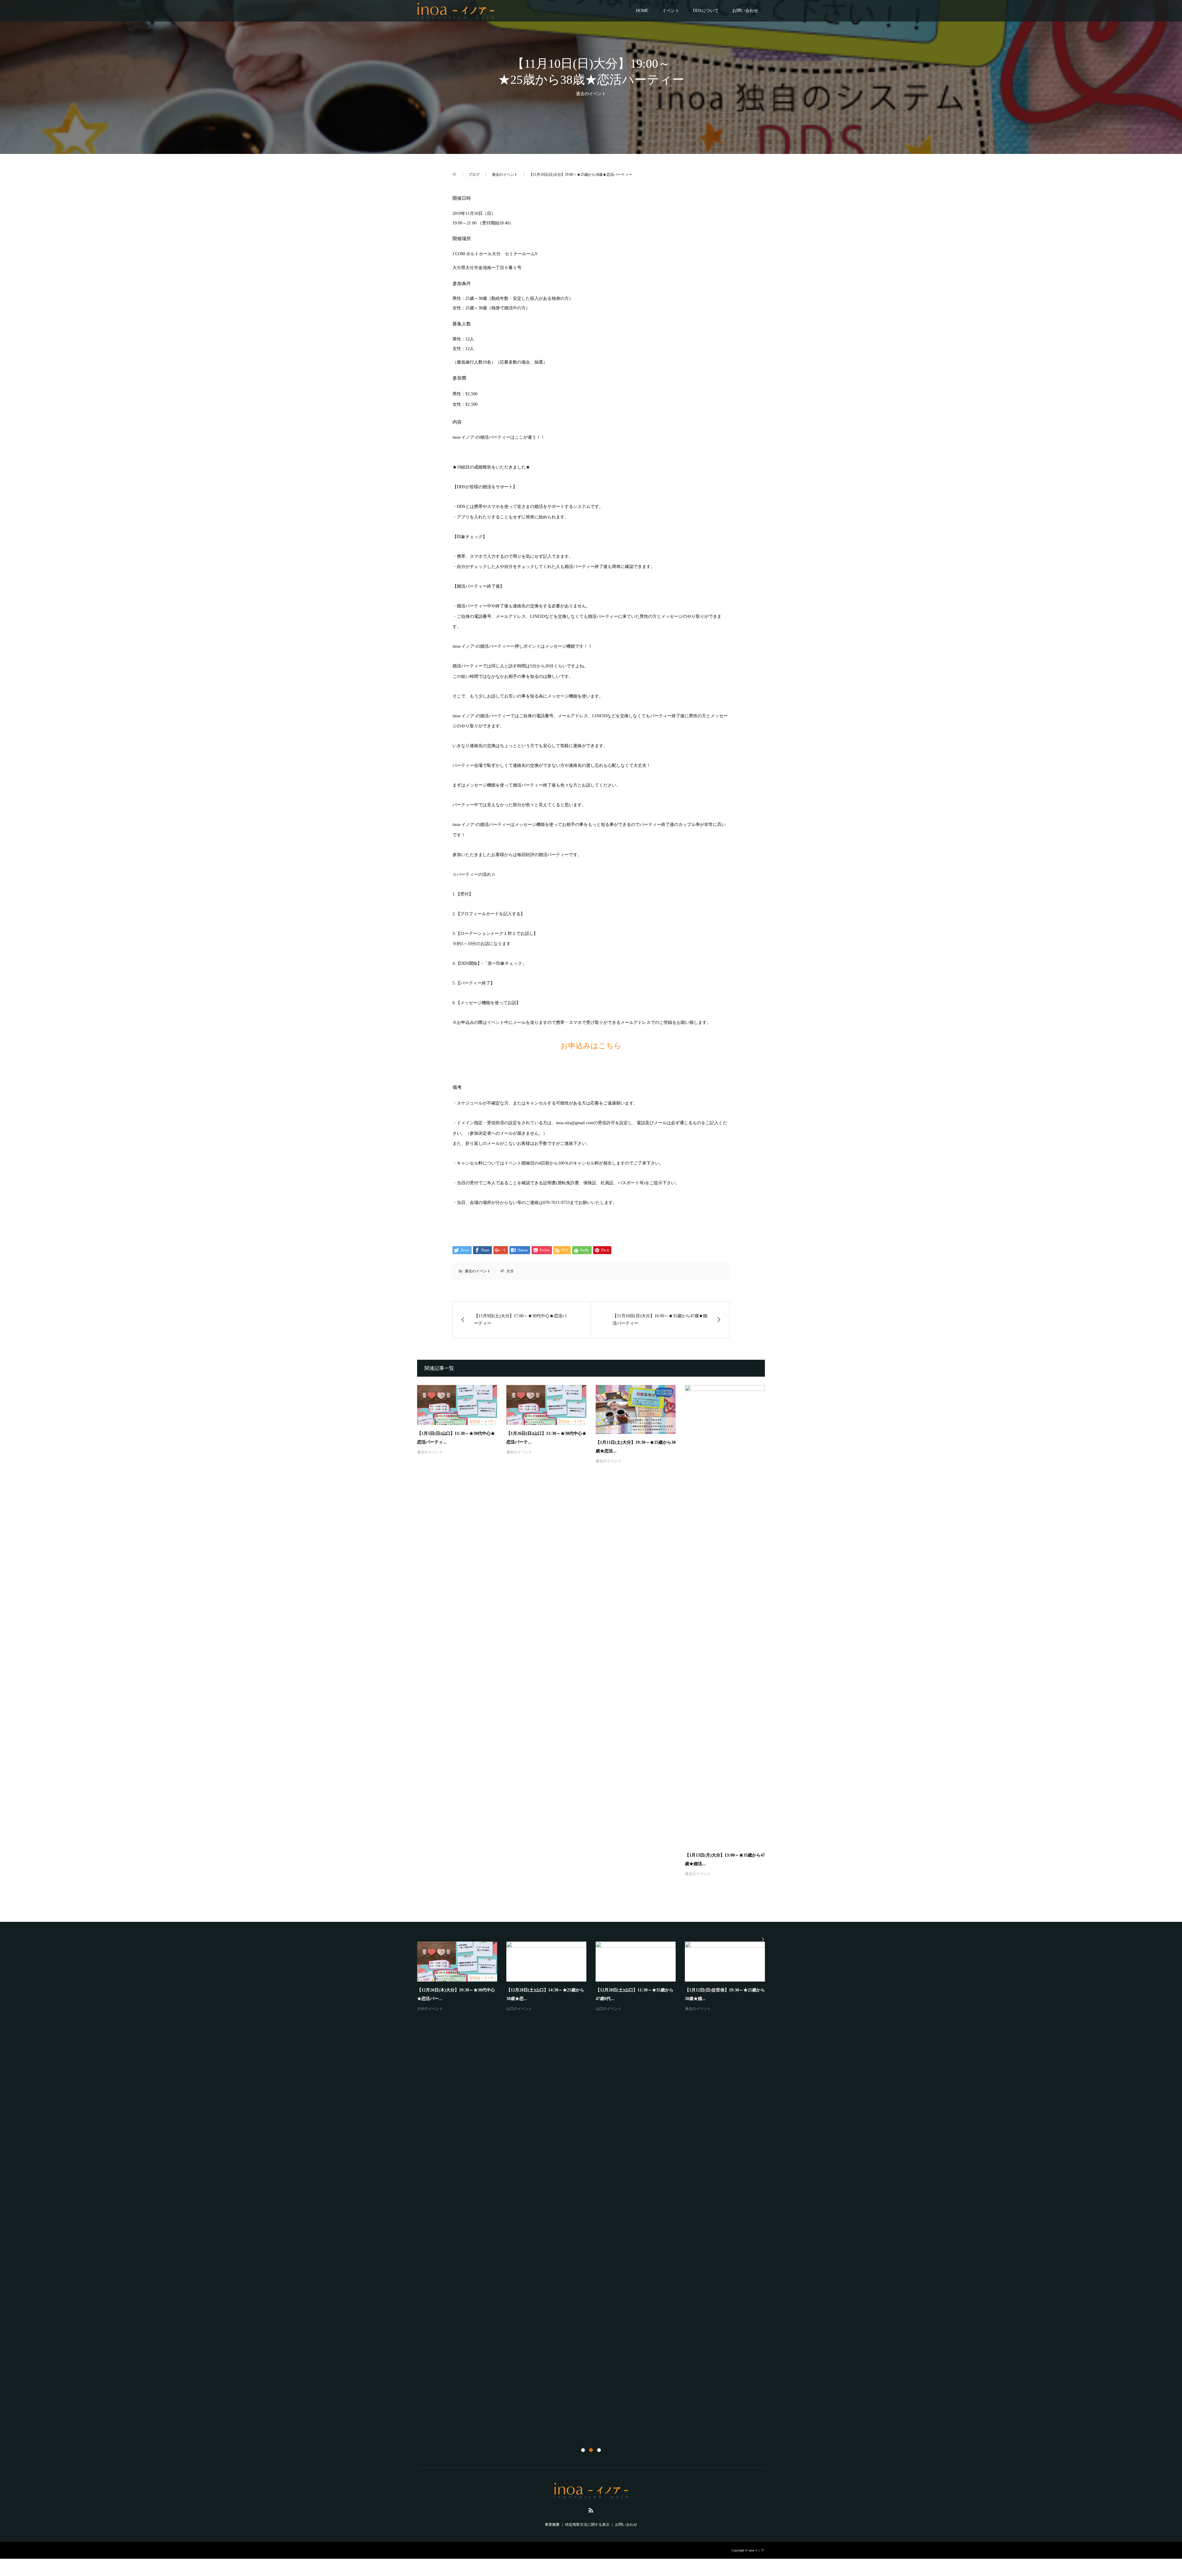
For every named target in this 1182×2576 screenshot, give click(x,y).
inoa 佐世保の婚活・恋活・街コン (451, 2412)
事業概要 (552, 2525)
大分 (510, 1271)
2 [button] (591, 2450)
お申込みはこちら (591, 1046)
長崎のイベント (430, 2422)
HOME (642, 11)
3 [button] (599, 2450)
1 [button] (583, 2450)
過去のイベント (591, 94)
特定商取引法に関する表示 (587, 2525)
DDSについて (706, 11)
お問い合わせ (745, 11)
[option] (596, 2184)
